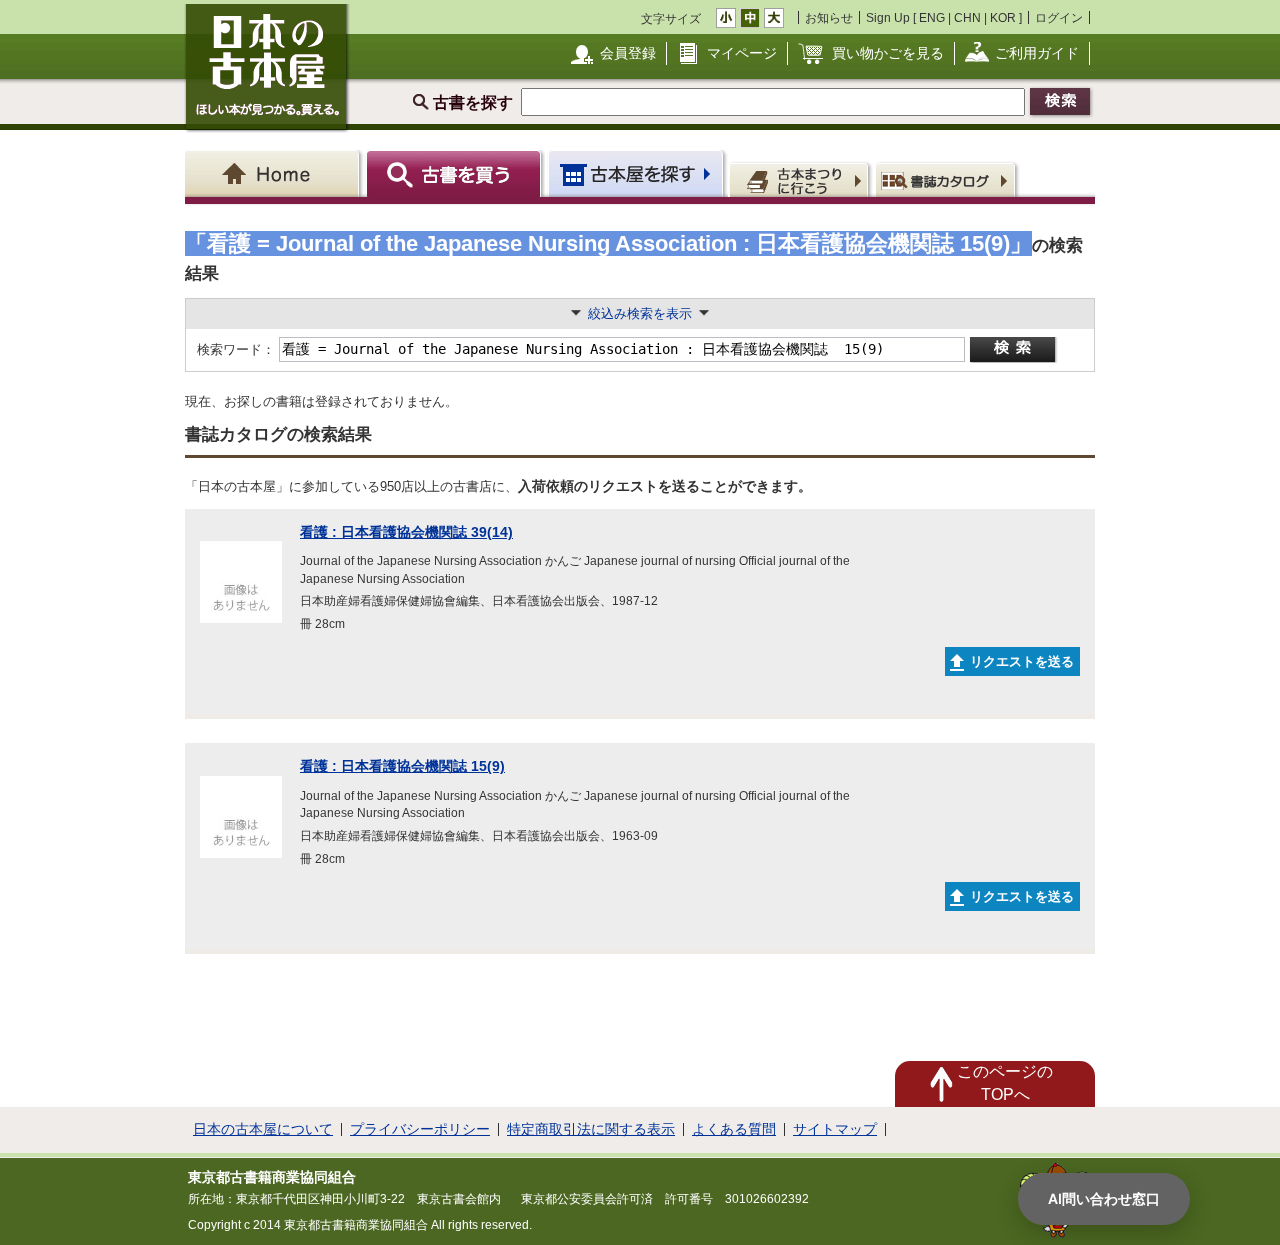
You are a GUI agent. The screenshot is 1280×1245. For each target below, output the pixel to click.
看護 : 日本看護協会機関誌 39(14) (406, 532)
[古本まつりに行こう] (801, 179)
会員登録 (628, 53)
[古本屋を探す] (637, 173)
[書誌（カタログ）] (948, 179)
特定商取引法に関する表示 (591, 1129)
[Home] (275, 173)
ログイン (1059, 17)
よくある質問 (734, 1129)
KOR (1003, 17)
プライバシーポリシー (420, 1129)
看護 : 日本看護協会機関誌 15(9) (402, 766)
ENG (932, 17)
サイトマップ (835, 1129)
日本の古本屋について (263, 1129)
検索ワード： (234, 349)
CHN (967, 17)
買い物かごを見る (888, 53)
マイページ (742, 53)
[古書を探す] (456, 173)
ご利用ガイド (1037, 53)
